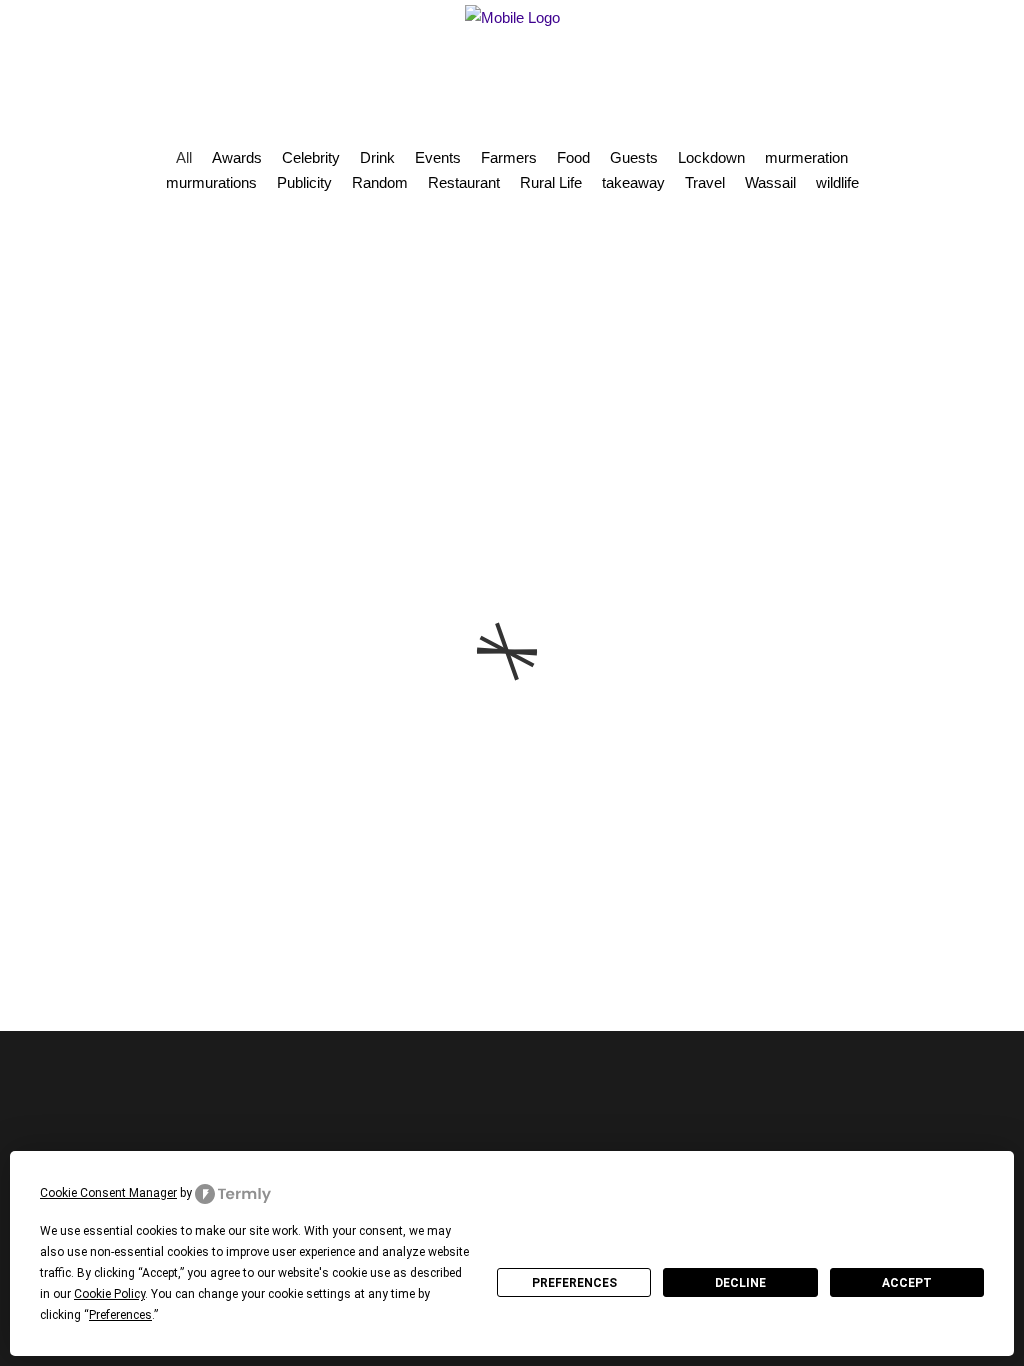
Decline (740, 1283)
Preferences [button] (120, 1315)
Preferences (574, 1283)
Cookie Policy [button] (109, 1294)
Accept (907, 1283)
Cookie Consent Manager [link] (108, 1193)
